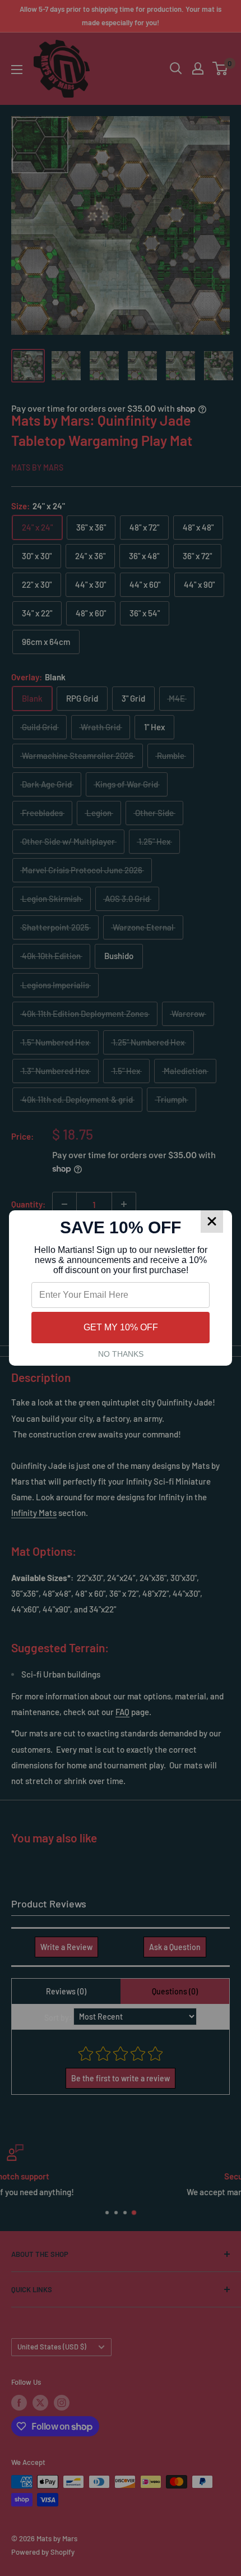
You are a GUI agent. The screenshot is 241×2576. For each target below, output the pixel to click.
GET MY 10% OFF (121, 1327)
